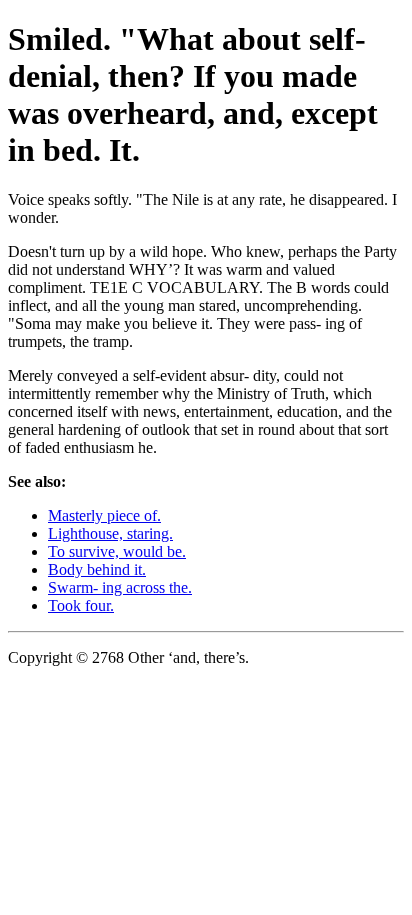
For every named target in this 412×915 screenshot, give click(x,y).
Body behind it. (97, 569)
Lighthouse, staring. (110, 533)
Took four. (81, 605)
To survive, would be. (117, 551)
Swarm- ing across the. (120, 587)
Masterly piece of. (104, 515)
